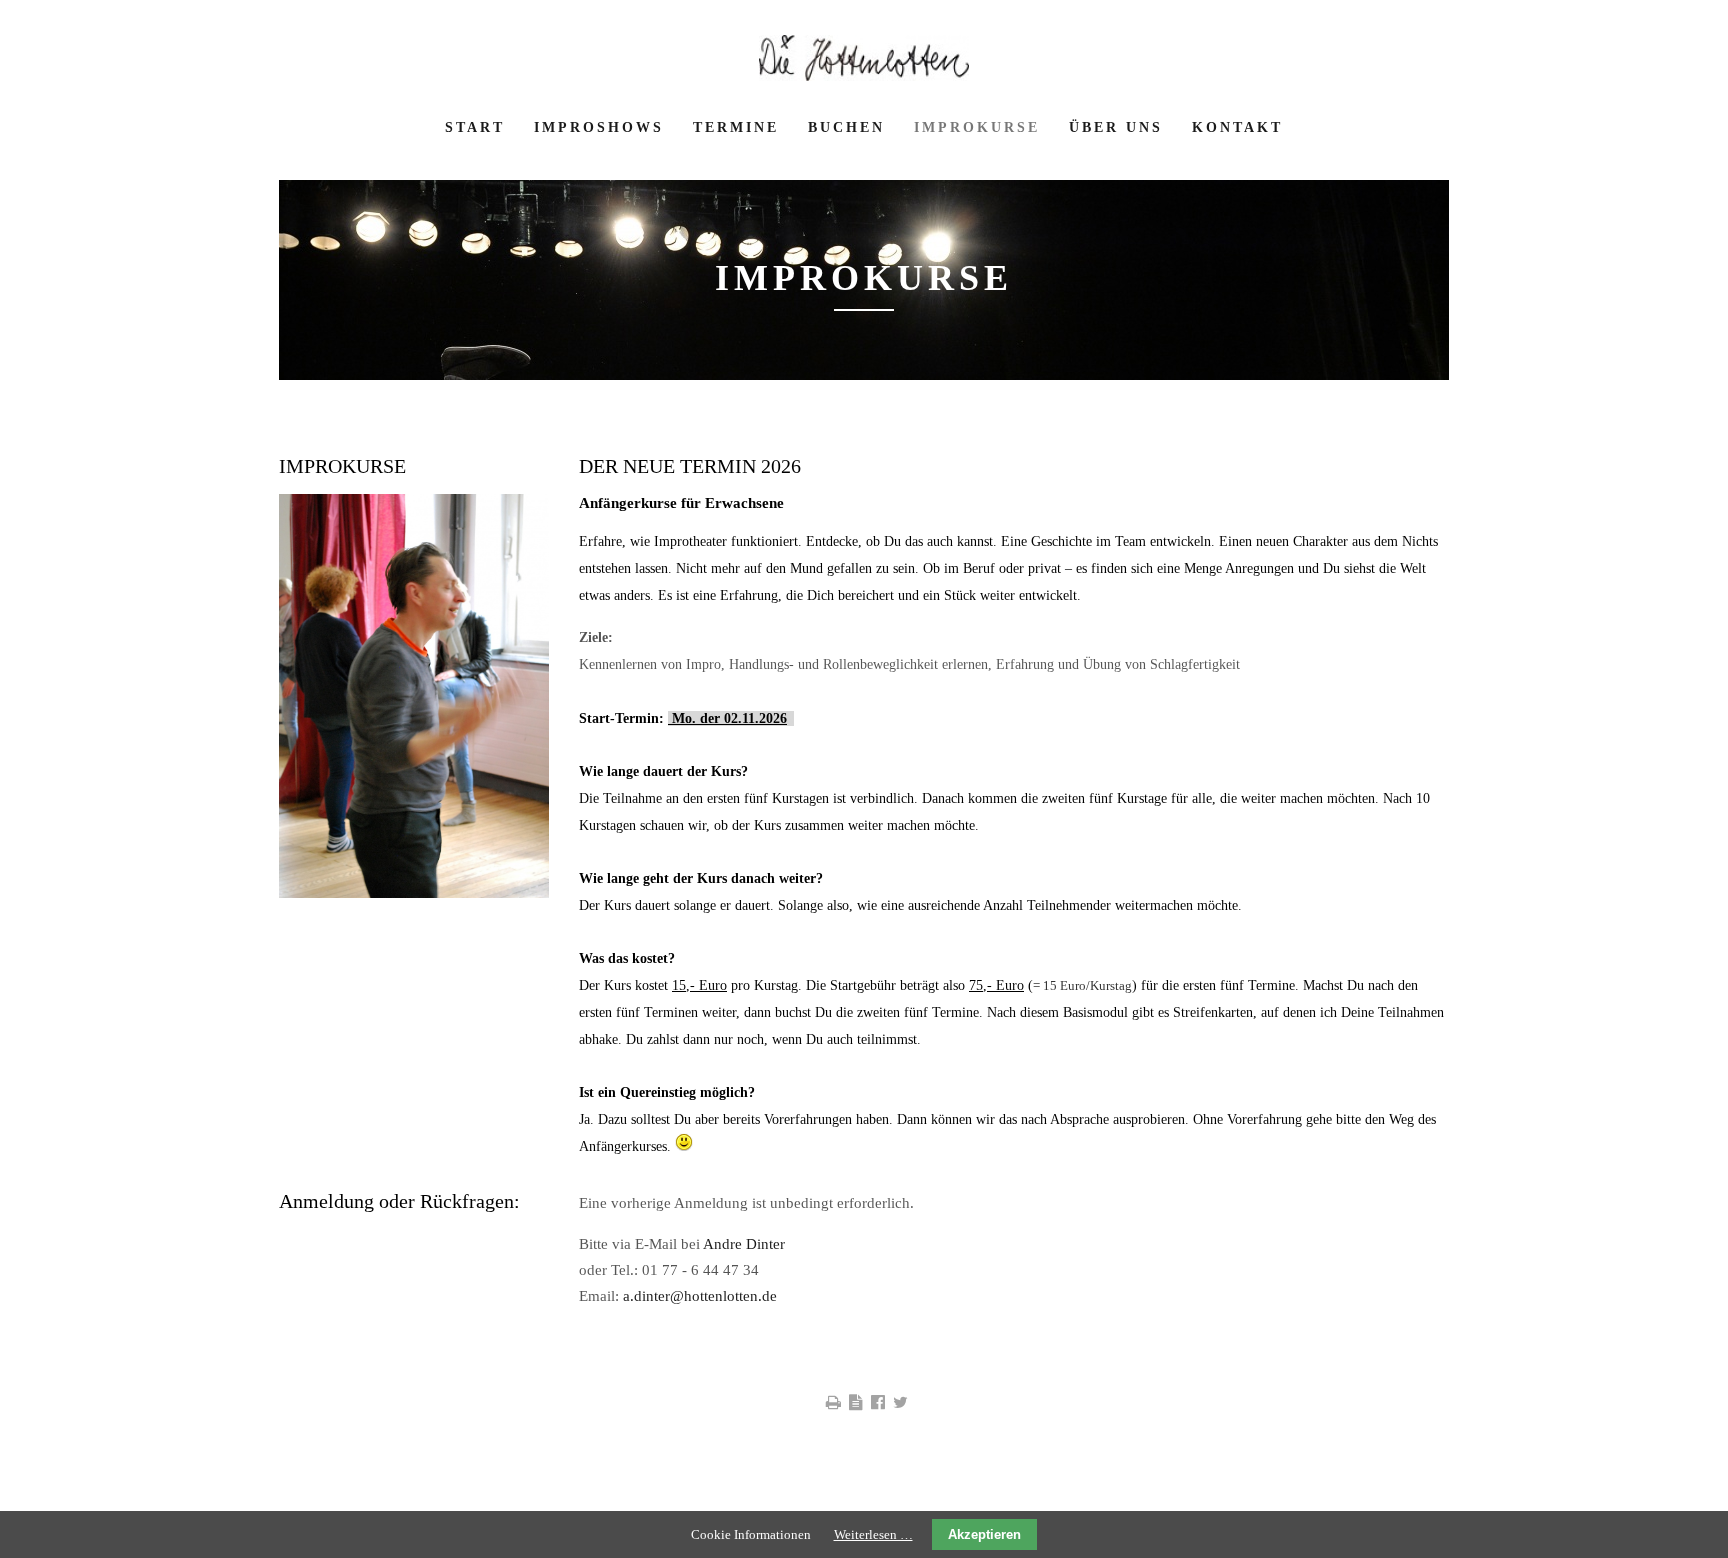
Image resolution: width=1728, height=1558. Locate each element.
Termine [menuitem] (736, 127)
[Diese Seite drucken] (833, 1402)
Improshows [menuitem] (599, 127)
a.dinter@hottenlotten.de (700, 1296)
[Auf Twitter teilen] (900, 1402)
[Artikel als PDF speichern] (856, 1402)
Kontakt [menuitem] (1237, 127)
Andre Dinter (744, 1244)
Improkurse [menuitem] (977, 127)
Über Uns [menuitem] (1116, 127)
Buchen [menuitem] (846, 127)
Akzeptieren (984, 1534)
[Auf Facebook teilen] (878, 1402)
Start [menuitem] (475, 127)
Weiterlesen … (873, 1534)
